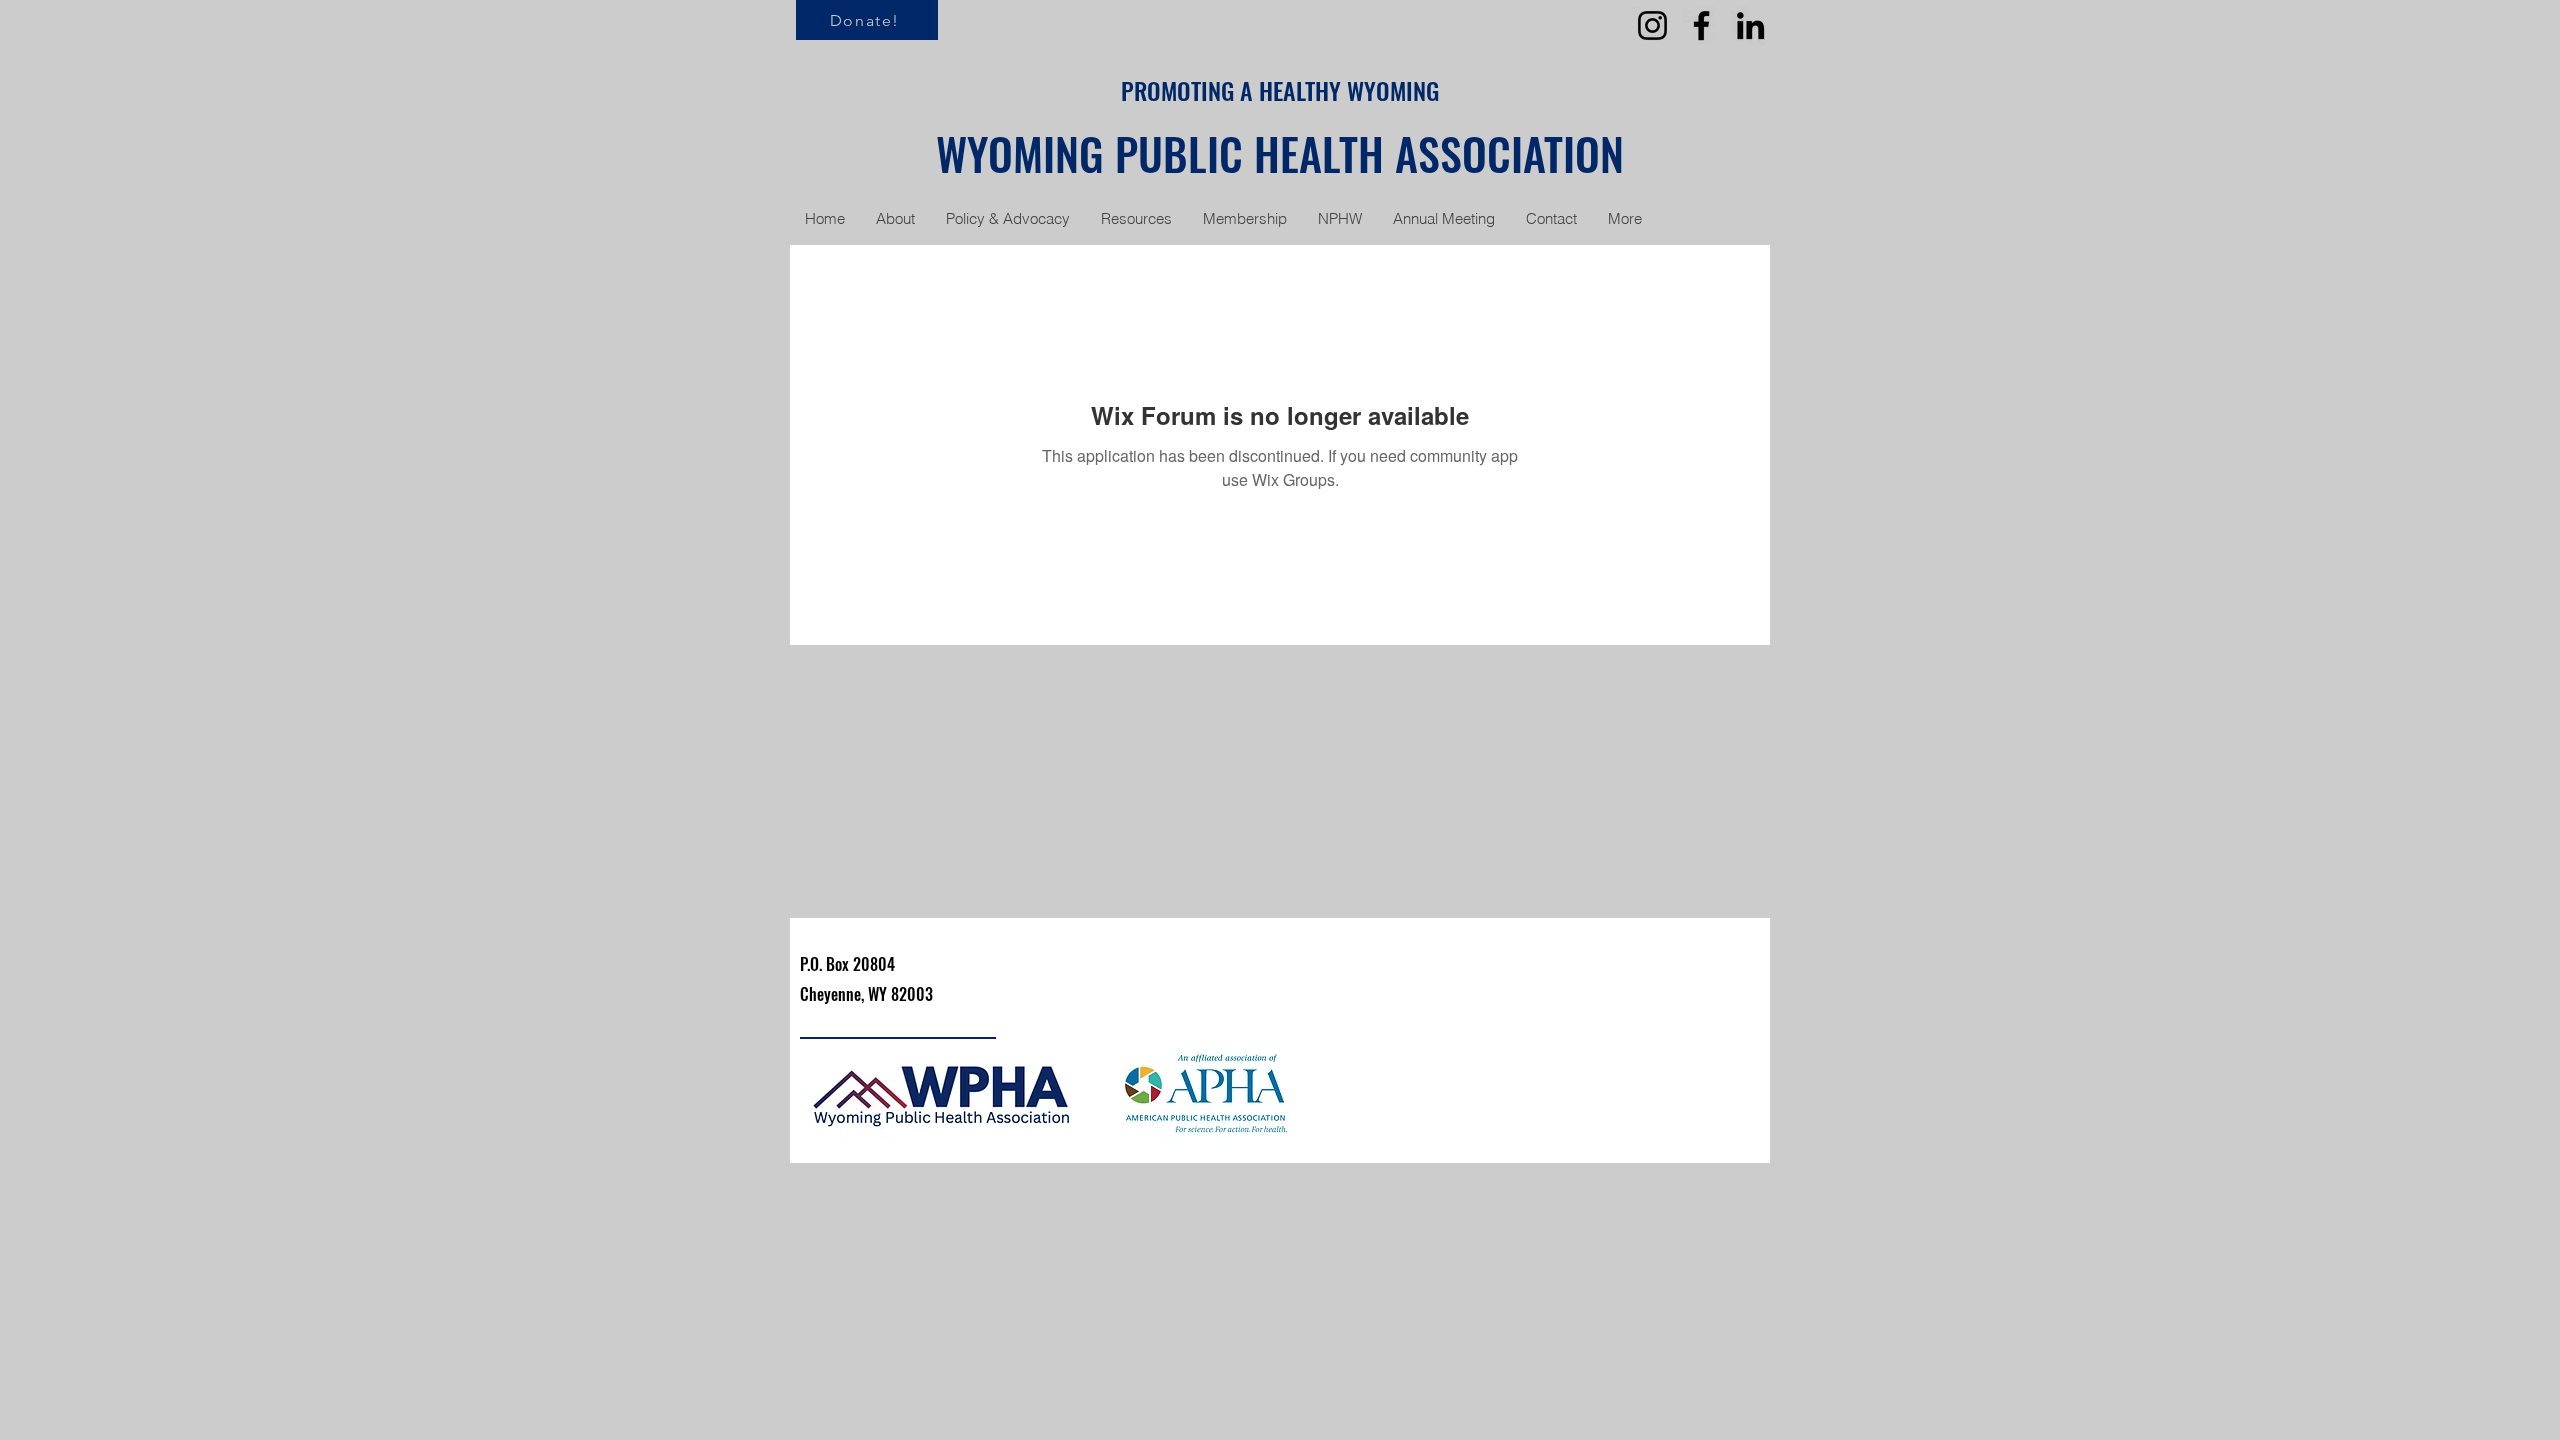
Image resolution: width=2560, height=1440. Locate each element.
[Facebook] (1701, 25)
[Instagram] (1652, 25)
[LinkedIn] (1750, 25)
